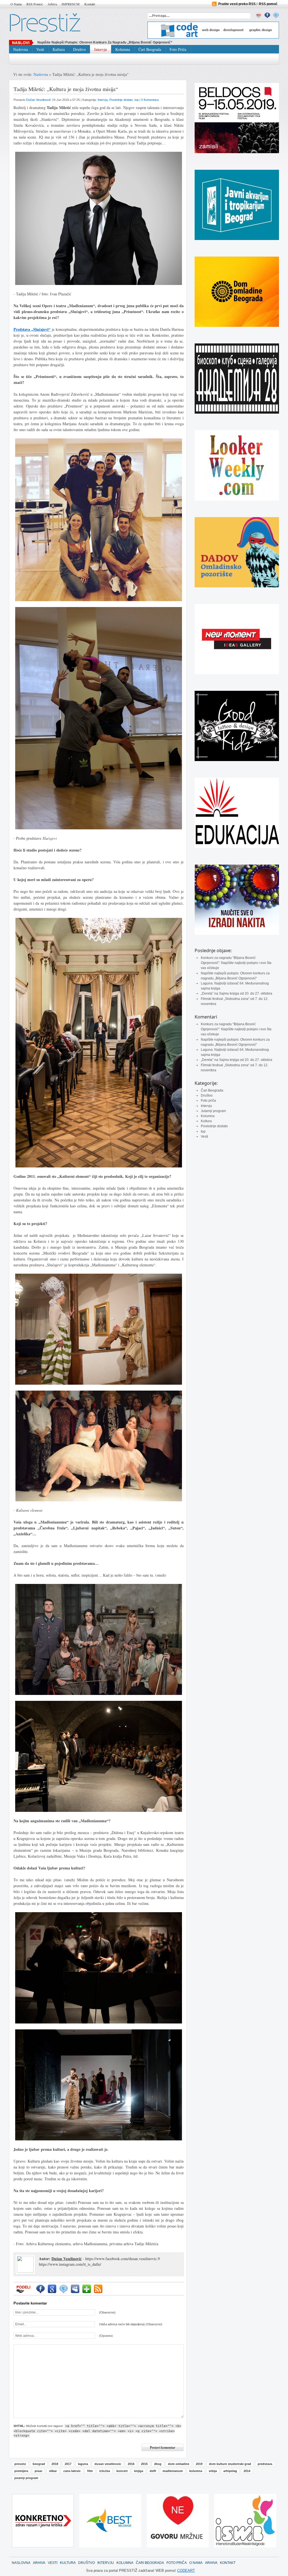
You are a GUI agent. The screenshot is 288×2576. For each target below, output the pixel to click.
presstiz (20, 2464)
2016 (131, 2464)
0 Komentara (150, 100)
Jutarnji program (213, 1111)
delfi (153, 2471)
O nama (16, 4)
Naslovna (21, 49)
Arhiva (52, 4)
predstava (265, 2464)
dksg (158, 2464)
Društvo (79, 49)
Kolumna (123, 49)
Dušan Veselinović (39, 100)
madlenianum (173, 2471)
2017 (68, 2464)
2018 (55, 2464)
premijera (21, 2471)
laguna (83, 2464)
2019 (199, 2464)
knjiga (139, 2471)
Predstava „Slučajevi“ (32, 329)
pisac (39, 2471)
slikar (53, 2471)
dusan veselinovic (108, 2464)
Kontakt (90, 4)
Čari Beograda (150, 49)
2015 (144, 2464)
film (90, 2471)
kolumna (196, 2471)
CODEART (186, 2571)
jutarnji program (26, 2478)
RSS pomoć (35, 4)
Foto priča (178, 49)
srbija (213, 2471)
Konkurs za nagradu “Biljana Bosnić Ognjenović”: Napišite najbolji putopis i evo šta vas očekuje (236, 963)
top (203, 1131)
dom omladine (179, 2464)
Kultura (59, 49)
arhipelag (230, 2471)
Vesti (40, 49)
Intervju (101, 49)
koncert (122, 2471)
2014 (247, 2471)
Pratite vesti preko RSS (237, 4)
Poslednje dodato (214, 1126)
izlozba (105, 2471)
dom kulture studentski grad (230, 2464)
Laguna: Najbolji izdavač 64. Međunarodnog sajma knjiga (83, 42)
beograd (39, 2464)
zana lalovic (72, 2471)
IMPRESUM (71, 4)
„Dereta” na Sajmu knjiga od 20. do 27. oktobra (237, 993)
